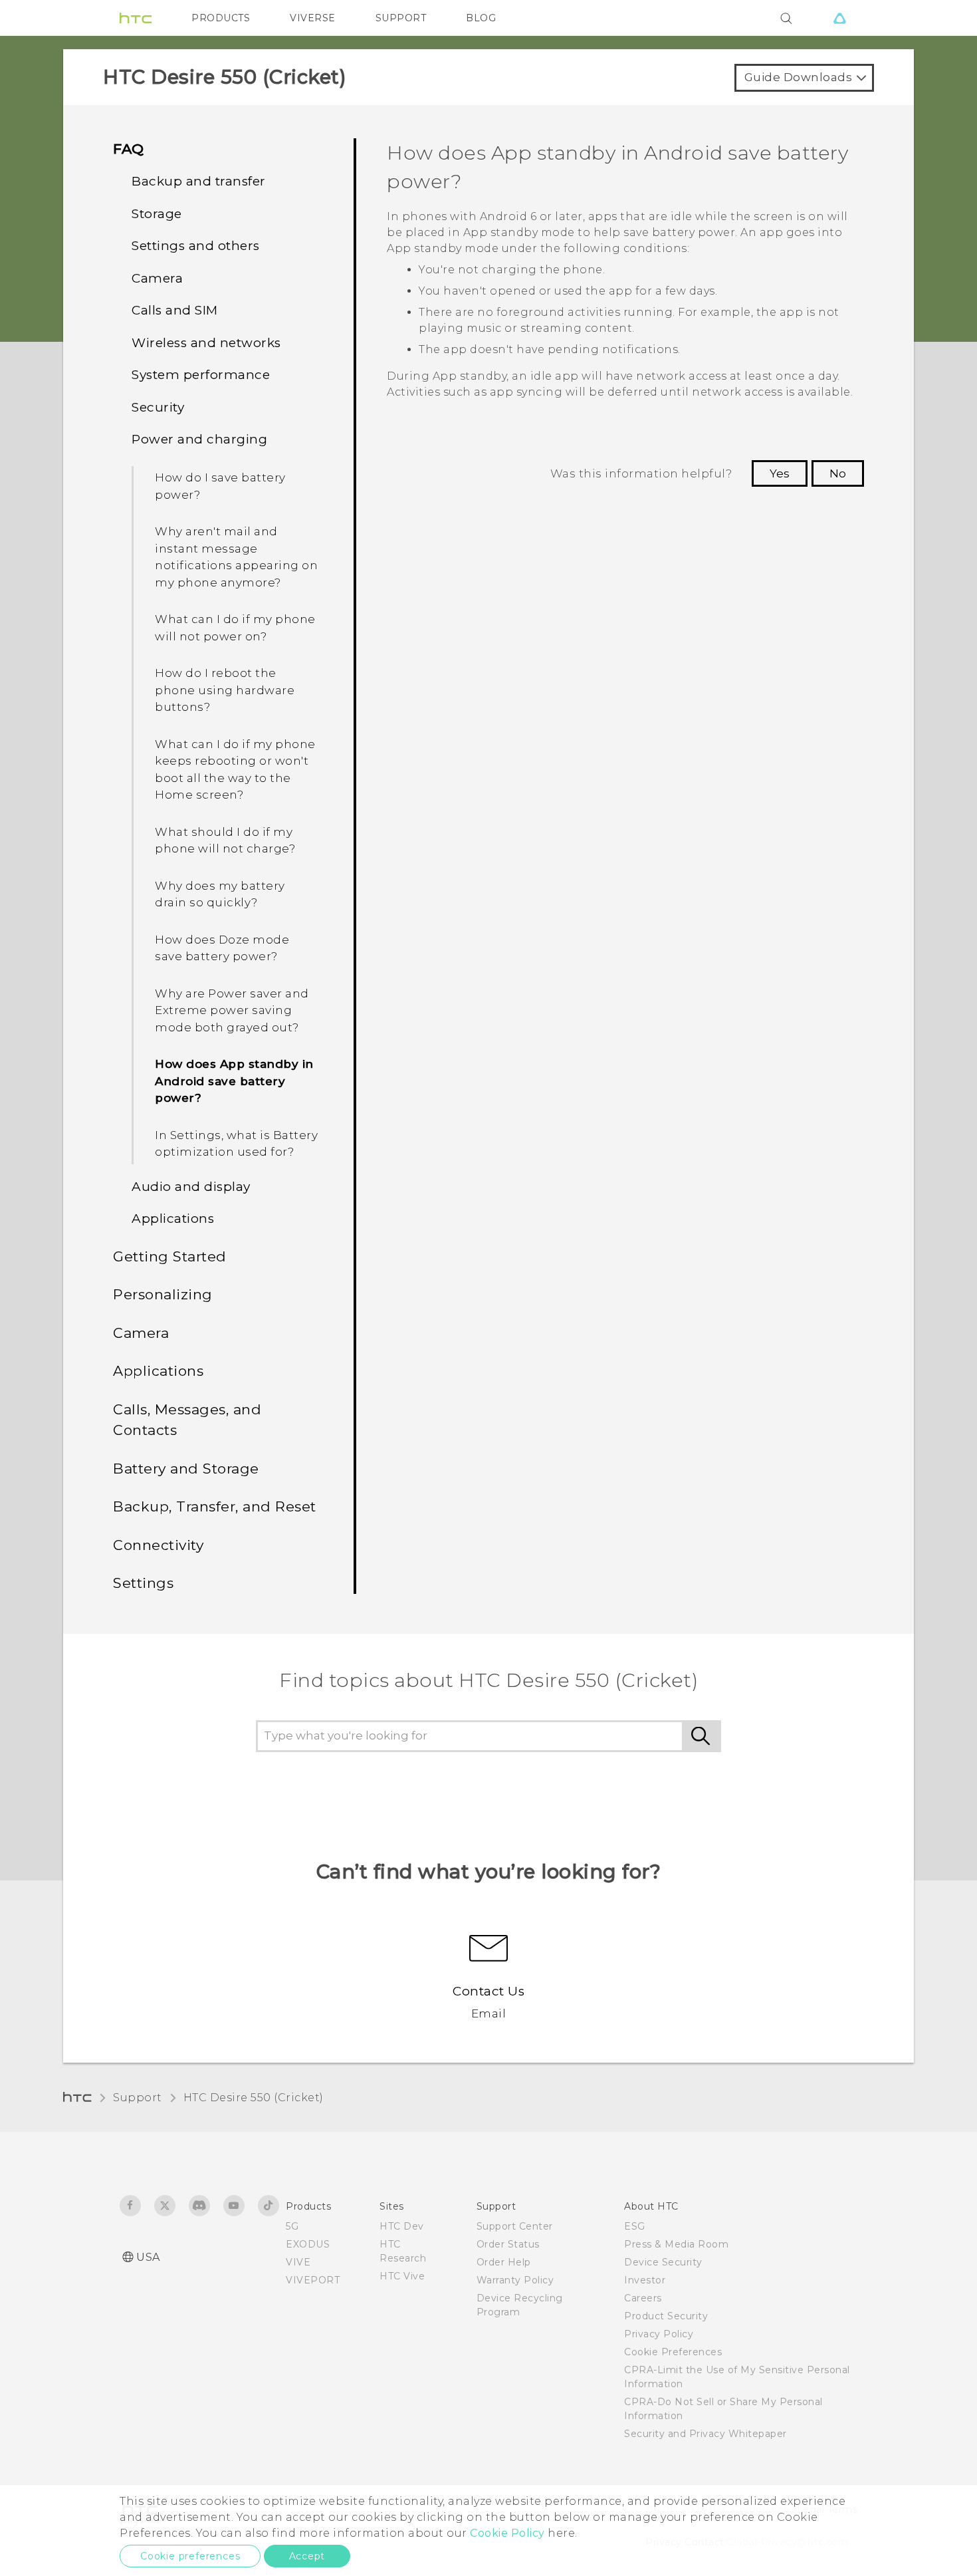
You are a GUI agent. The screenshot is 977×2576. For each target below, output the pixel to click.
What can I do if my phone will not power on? (235, 628)
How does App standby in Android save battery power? (234, 1081)
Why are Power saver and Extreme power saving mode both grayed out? (232, 1010)
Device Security (663, 2262)
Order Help (504, 2262)
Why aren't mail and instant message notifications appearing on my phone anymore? (236, 557)
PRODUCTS (221, 18)
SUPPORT (401, 18)
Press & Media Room (676, 2244)
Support (138, 2098)
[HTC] (136, 18)
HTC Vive (402, 2276)
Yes (780, 473)
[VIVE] (839, 18)
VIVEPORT (313, 2280)
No (838, 473)
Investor (645, 2280)
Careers (643, 2298)
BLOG (481, 18)
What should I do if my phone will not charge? (225, 840)
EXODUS (308, 2244)
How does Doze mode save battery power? (222, 948)
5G (292, 2226)
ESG (635, 2226)
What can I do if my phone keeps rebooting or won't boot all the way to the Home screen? (235, 770)
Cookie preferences (190, 2556)
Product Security (666, 2316)
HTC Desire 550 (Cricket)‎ (254, 2098)
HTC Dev (402, 2226)
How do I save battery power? (220, 486)
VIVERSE (313, 18)
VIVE (298, 2262)
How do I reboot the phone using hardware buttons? (225, 690)
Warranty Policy (515, 2280)
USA (148, 2257)
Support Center (515, 2226)
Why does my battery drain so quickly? (220, 894)
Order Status (508, 2244)
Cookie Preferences (673, 2352)
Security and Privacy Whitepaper (706, 2434)
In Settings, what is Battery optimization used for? (236, 1144)
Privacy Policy (659, 2334)
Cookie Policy (507, 2533)
